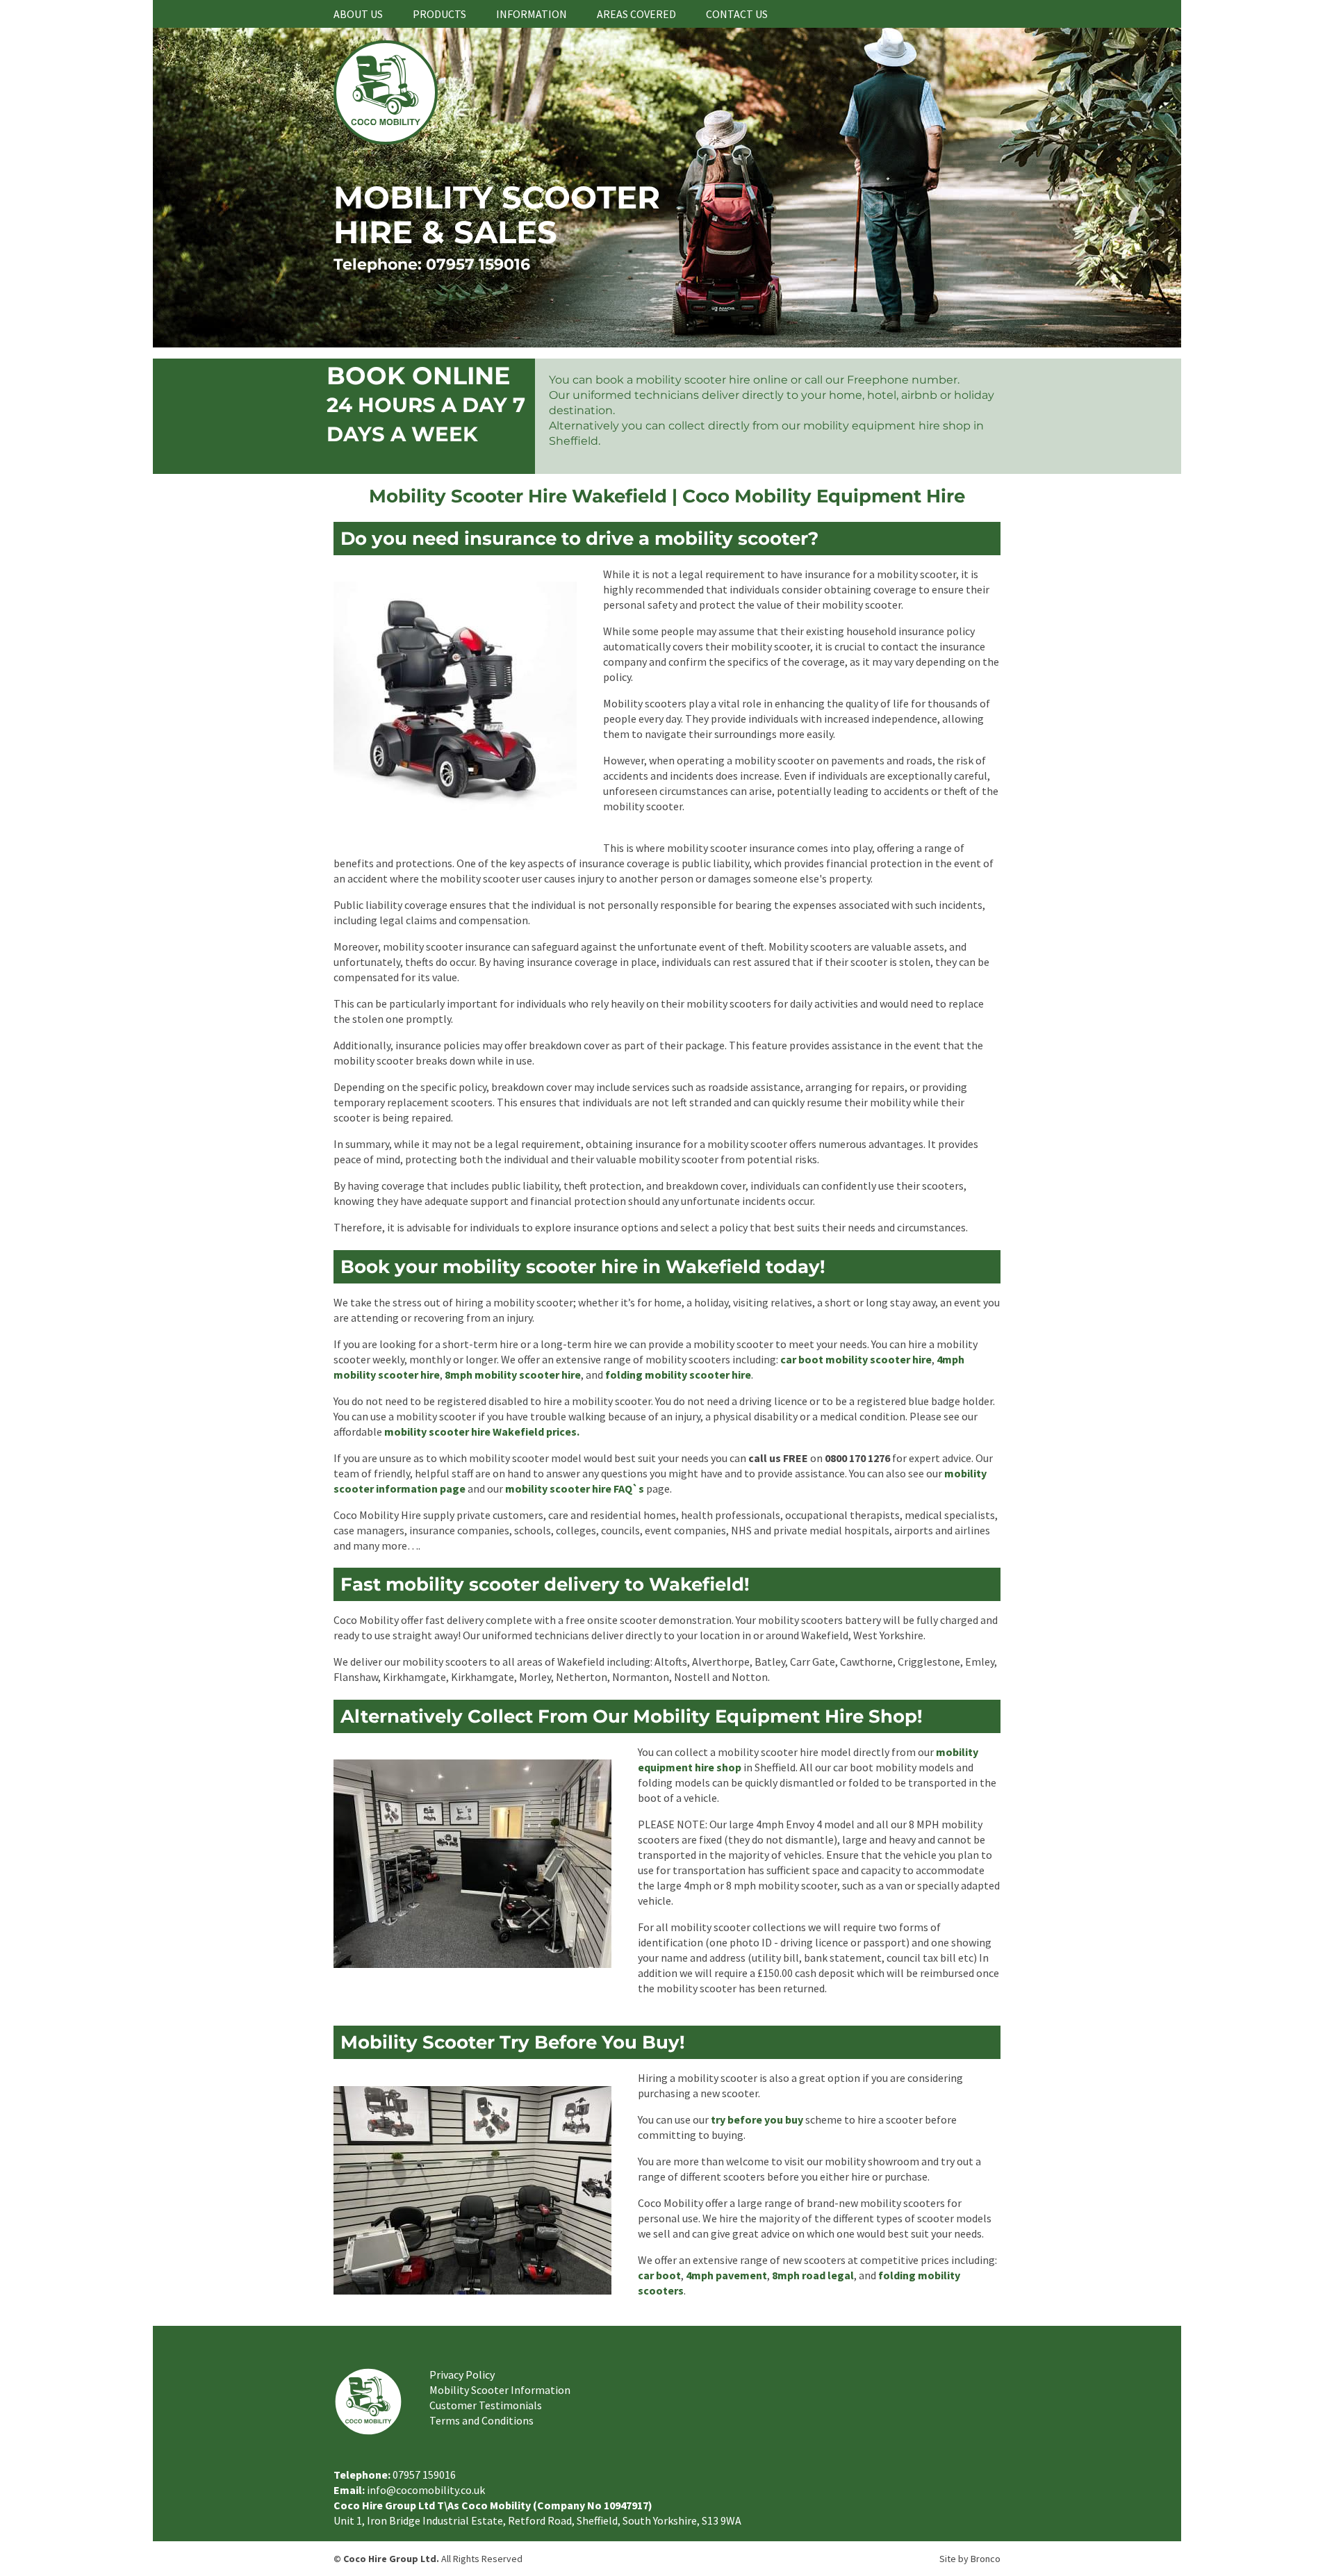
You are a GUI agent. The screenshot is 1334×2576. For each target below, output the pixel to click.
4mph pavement (726, 2275)
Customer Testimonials (486, 2405)
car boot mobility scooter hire (856, 1359)
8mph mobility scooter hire (513, 1375)
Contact (737, 14)
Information (532, 14)
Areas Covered (636, 14)
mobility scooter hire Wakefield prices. (482, 1431)
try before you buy (757, 2119)
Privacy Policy (462, 2374)
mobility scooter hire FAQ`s (575, 1488)
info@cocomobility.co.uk (426, 2490)
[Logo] (386, 140)
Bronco (986, 2559)
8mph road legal (813, 2275)
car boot (659, 2275)
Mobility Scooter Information (500, 2390)
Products (439, 14)
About (358, 14)
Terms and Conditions (481, 2420)
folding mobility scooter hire (678, 1375)
